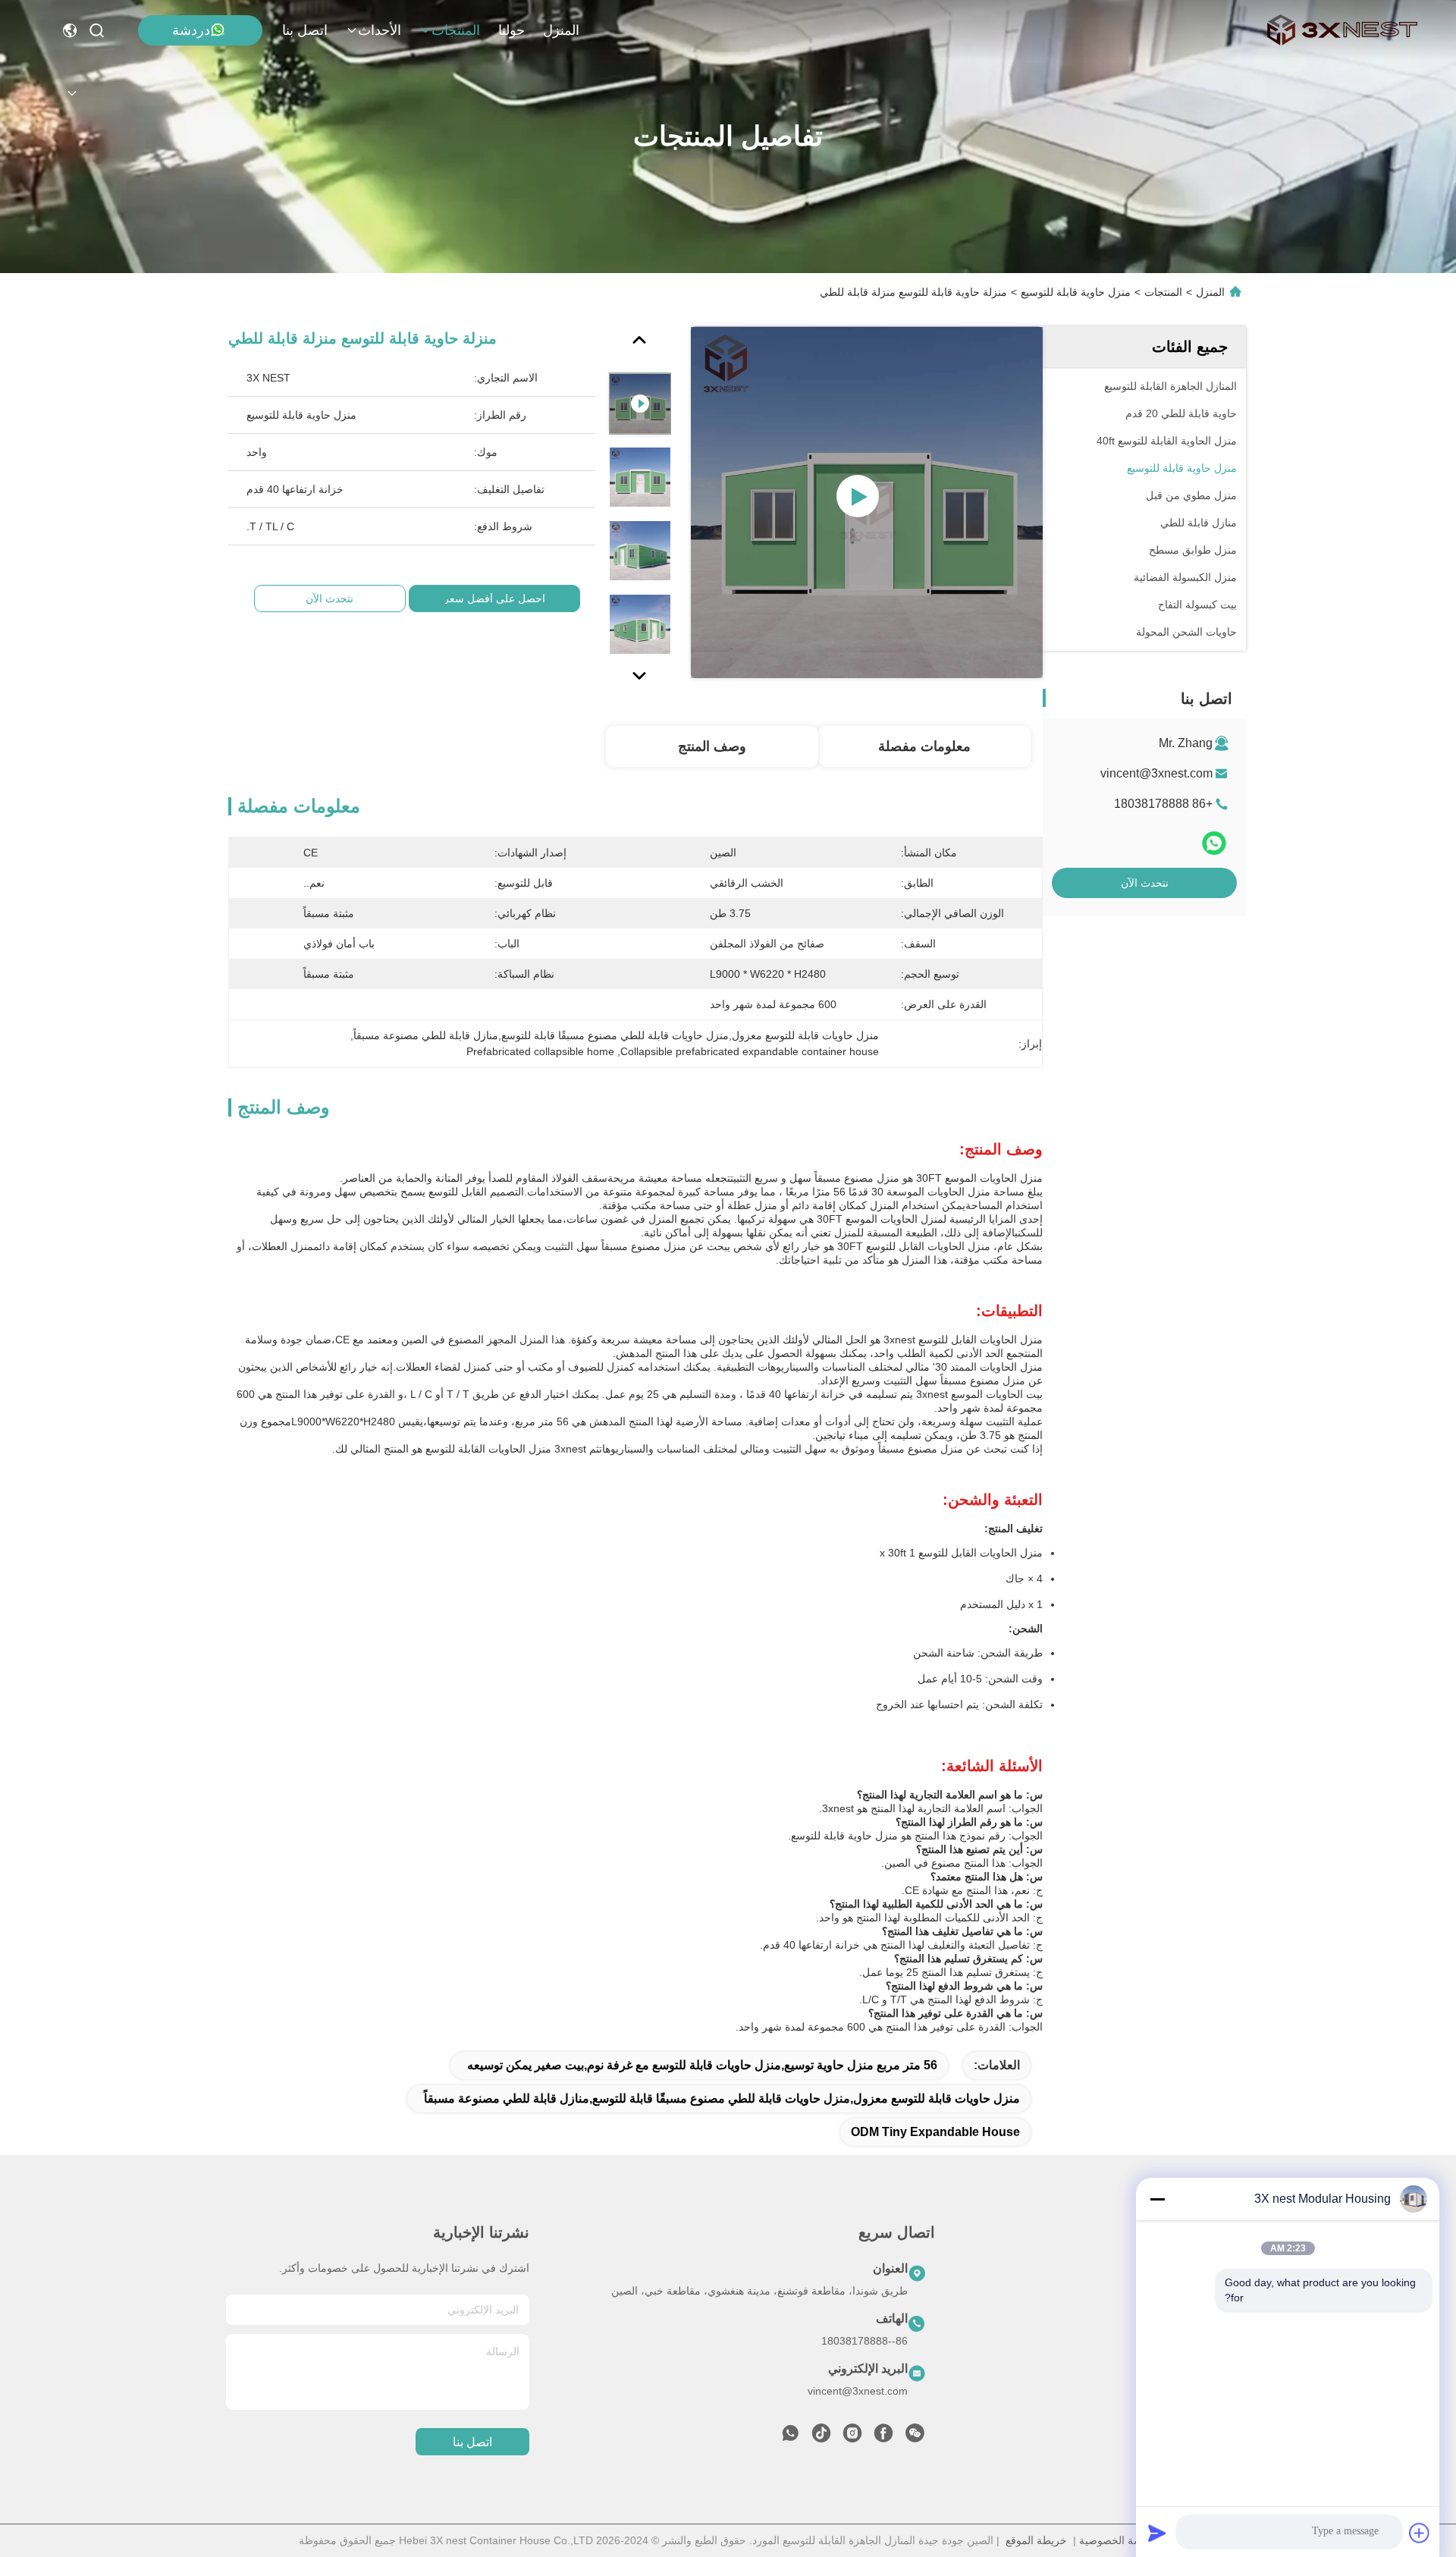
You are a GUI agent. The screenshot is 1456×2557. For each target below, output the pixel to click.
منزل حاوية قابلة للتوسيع (1076, 292)
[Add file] (1420, 2533)
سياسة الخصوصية (1119, 2540)
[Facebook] (883, 2437)
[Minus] (1157, 2199)
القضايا (1221, 2378)
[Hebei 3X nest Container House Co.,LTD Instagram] (852, 2437)
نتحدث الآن (1145, 883)
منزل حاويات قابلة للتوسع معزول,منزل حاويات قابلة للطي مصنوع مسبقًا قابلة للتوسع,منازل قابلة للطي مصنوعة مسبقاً (722, 2098)
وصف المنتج (712, 746)
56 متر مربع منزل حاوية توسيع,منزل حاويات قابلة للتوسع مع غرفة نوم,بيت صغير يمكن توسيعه (702, 2065)
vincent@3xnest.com (1156, 773)
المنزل (561, 30)
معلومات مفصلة (924, 746)
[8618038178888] (790, 2437)
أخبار (1225, 2350)
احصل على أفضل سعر (494, 598)
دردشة (191, 30)
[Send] (1157, 2533)
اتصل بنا (305, 30)
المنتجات (456, 30)
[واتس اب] (1214, 843)
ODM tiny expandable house (935, 2132)
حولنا (511, 30)
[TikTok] (821, 2437)
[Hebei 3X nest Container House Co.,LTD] (1342, 30)
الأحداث (380, 30)
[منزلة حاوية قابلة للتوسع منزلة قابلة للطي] (867, 502)
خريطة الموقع (1036, 2540)
